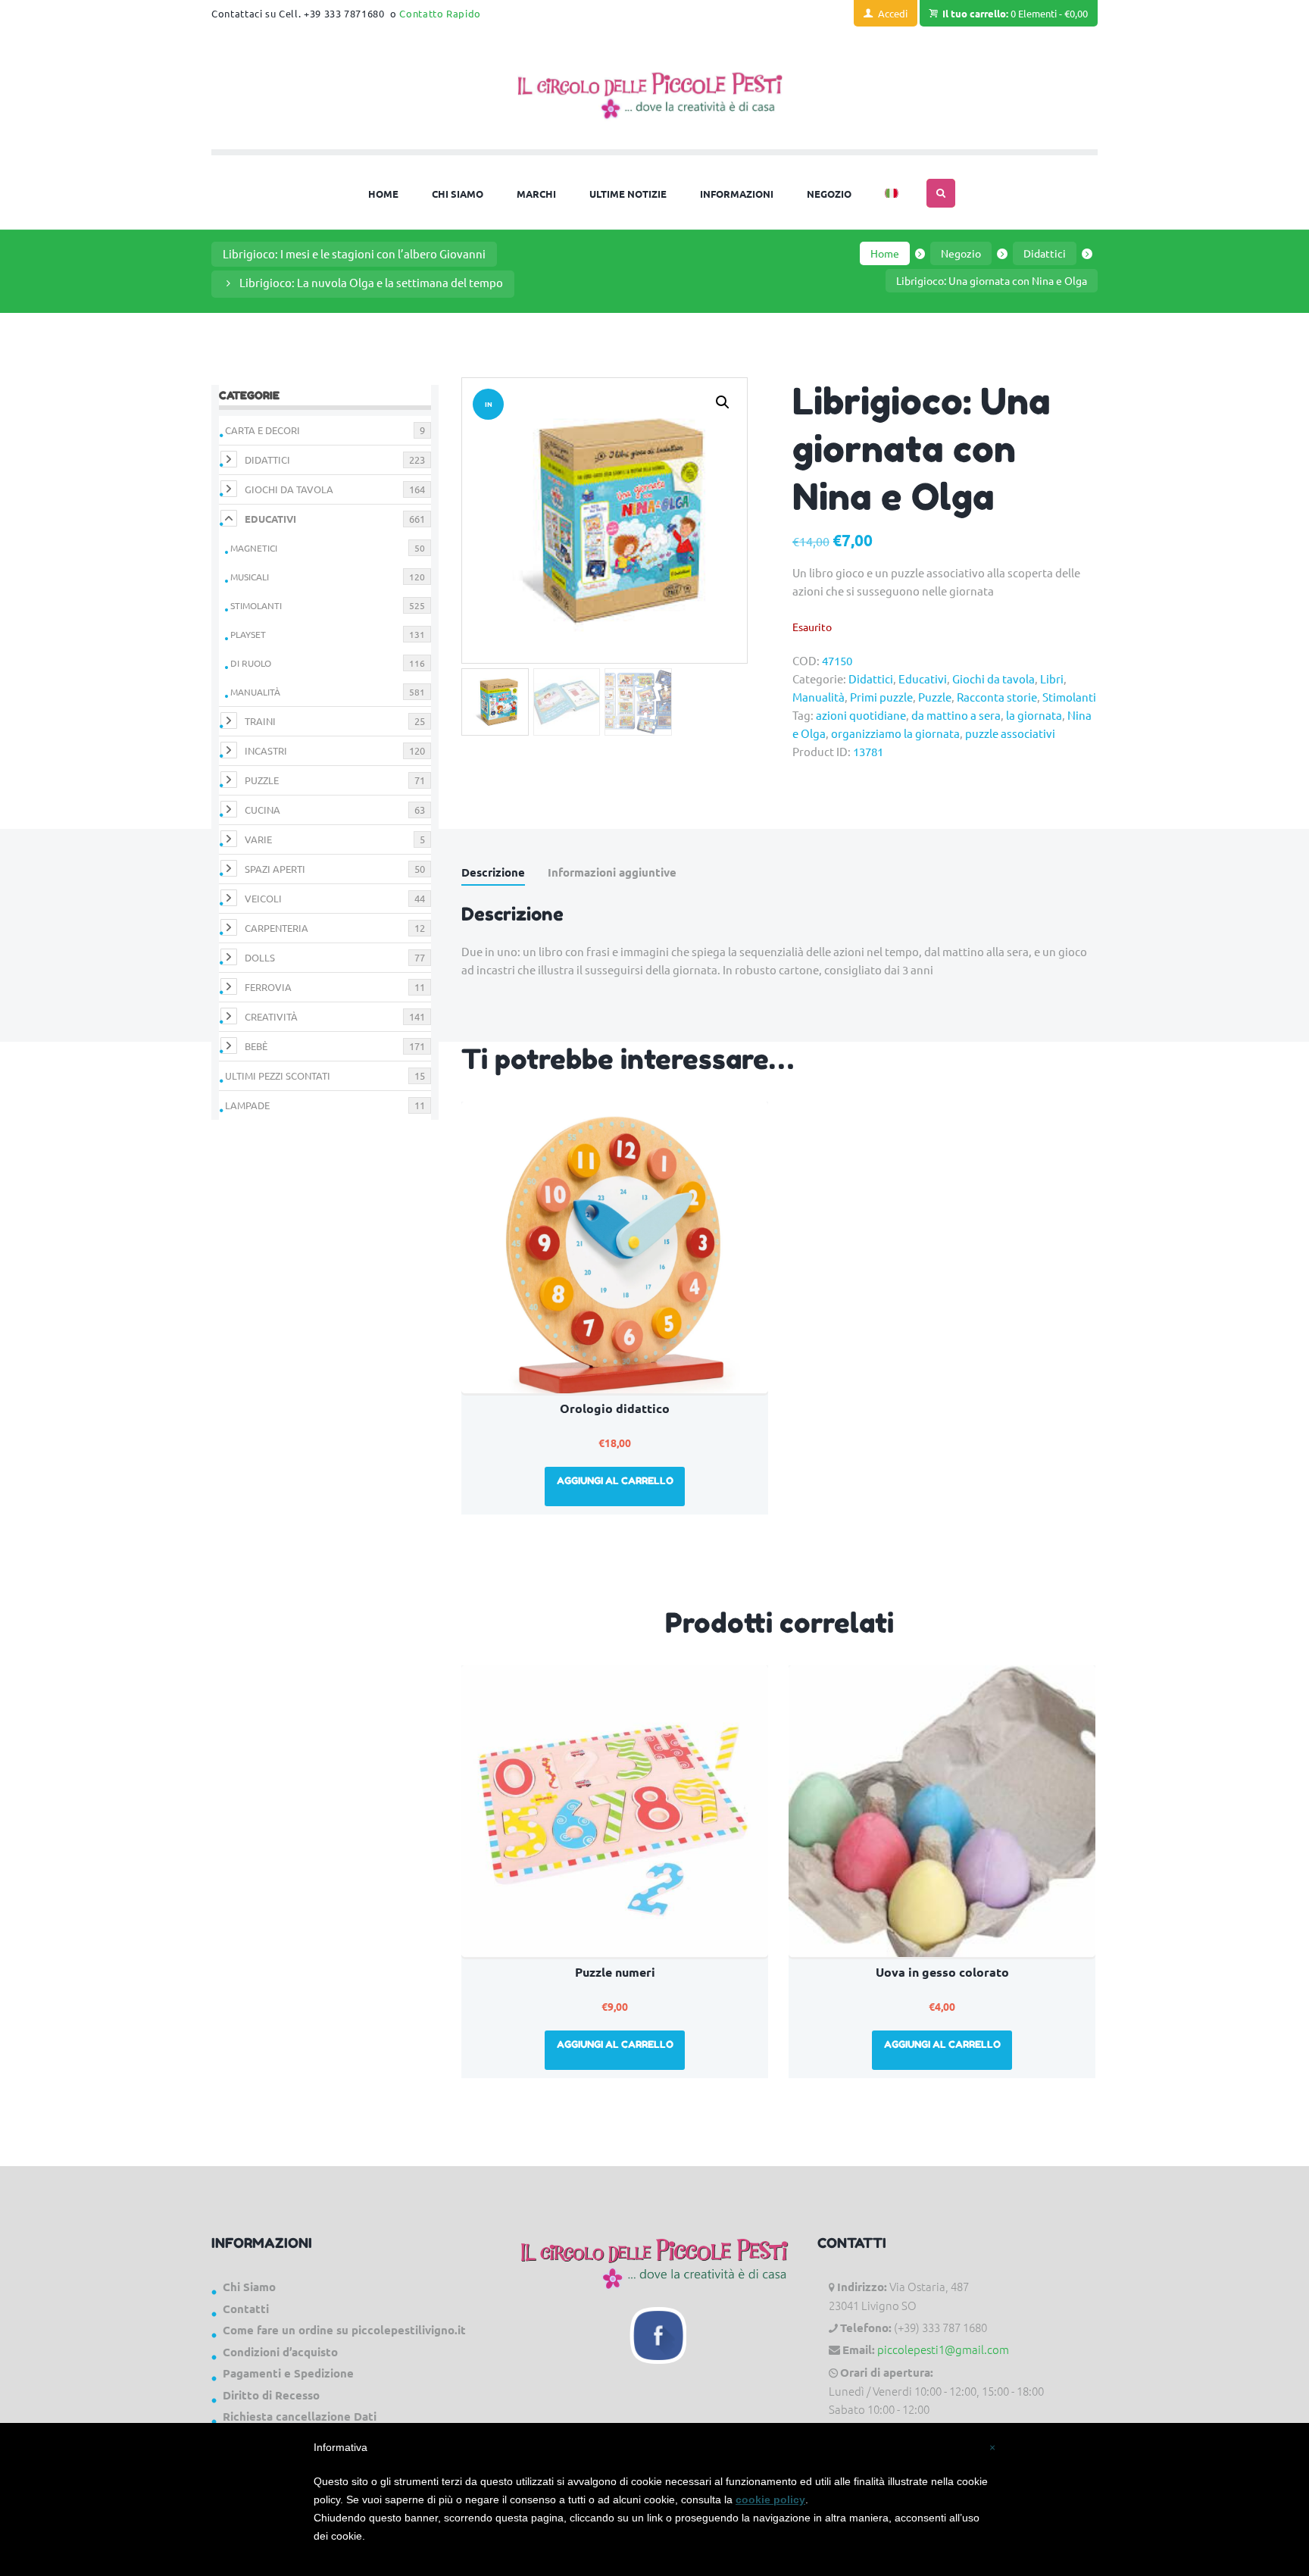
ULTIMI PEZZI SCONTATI (278, 1075)
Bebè (256, 1046)
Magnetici (254, 548)
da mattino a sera (956, 715)
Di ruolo (251, 663)
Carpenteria (276, 928)
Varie (258, 839)
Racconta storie (997, 697)
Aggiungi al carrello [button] (615, 1480)
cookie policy (770, 2499)
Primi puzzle (881, 697)
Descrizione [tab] (493, 872)
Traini (260, 721)
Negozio (961, 253)
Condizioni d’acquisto (280, 2352)
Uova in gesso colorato (942, 1972)
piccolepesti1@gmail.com (943, 2349)
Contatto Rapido (440, 13)
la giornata (1034, 715)
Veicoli (263, 898)
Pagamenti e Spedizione (288, 2373)
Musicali (250, 577)
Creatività (271, 1016)
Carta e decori (262, 430)
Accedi (893, 13)
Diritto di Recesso (271, 2395)
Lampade (247, 1105)
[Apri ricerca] (941, 193)
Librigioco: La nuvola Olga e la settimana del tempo (371, 282)
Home (885, 253)
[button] (723, 402)
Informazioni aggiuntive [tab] (612, 872)
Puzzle (935, 697)
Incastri (266, 750)
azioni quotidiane (861, 715)
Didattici (1045, 253)
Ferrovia (268, 987)
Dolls (260, 957)
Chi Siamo (249, 2287)
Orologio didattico (615, 1408)
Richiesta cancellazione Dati (300, 2416)
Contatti (246, 2309)
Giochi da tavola (993, 678)
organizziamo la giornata (895, 733)
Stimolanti (1069, 697)
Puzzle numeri (615, 1972)
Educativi (923, 678)
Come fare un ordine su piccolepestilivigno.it (344, 2330)
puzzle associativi (1010, 733)
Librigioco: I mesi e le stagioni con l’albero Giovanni (354, 253)
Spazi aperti (275, 869)
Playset (248, 634)
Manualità (819, 697)
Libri (1052, 678)
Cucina (262, 810)
